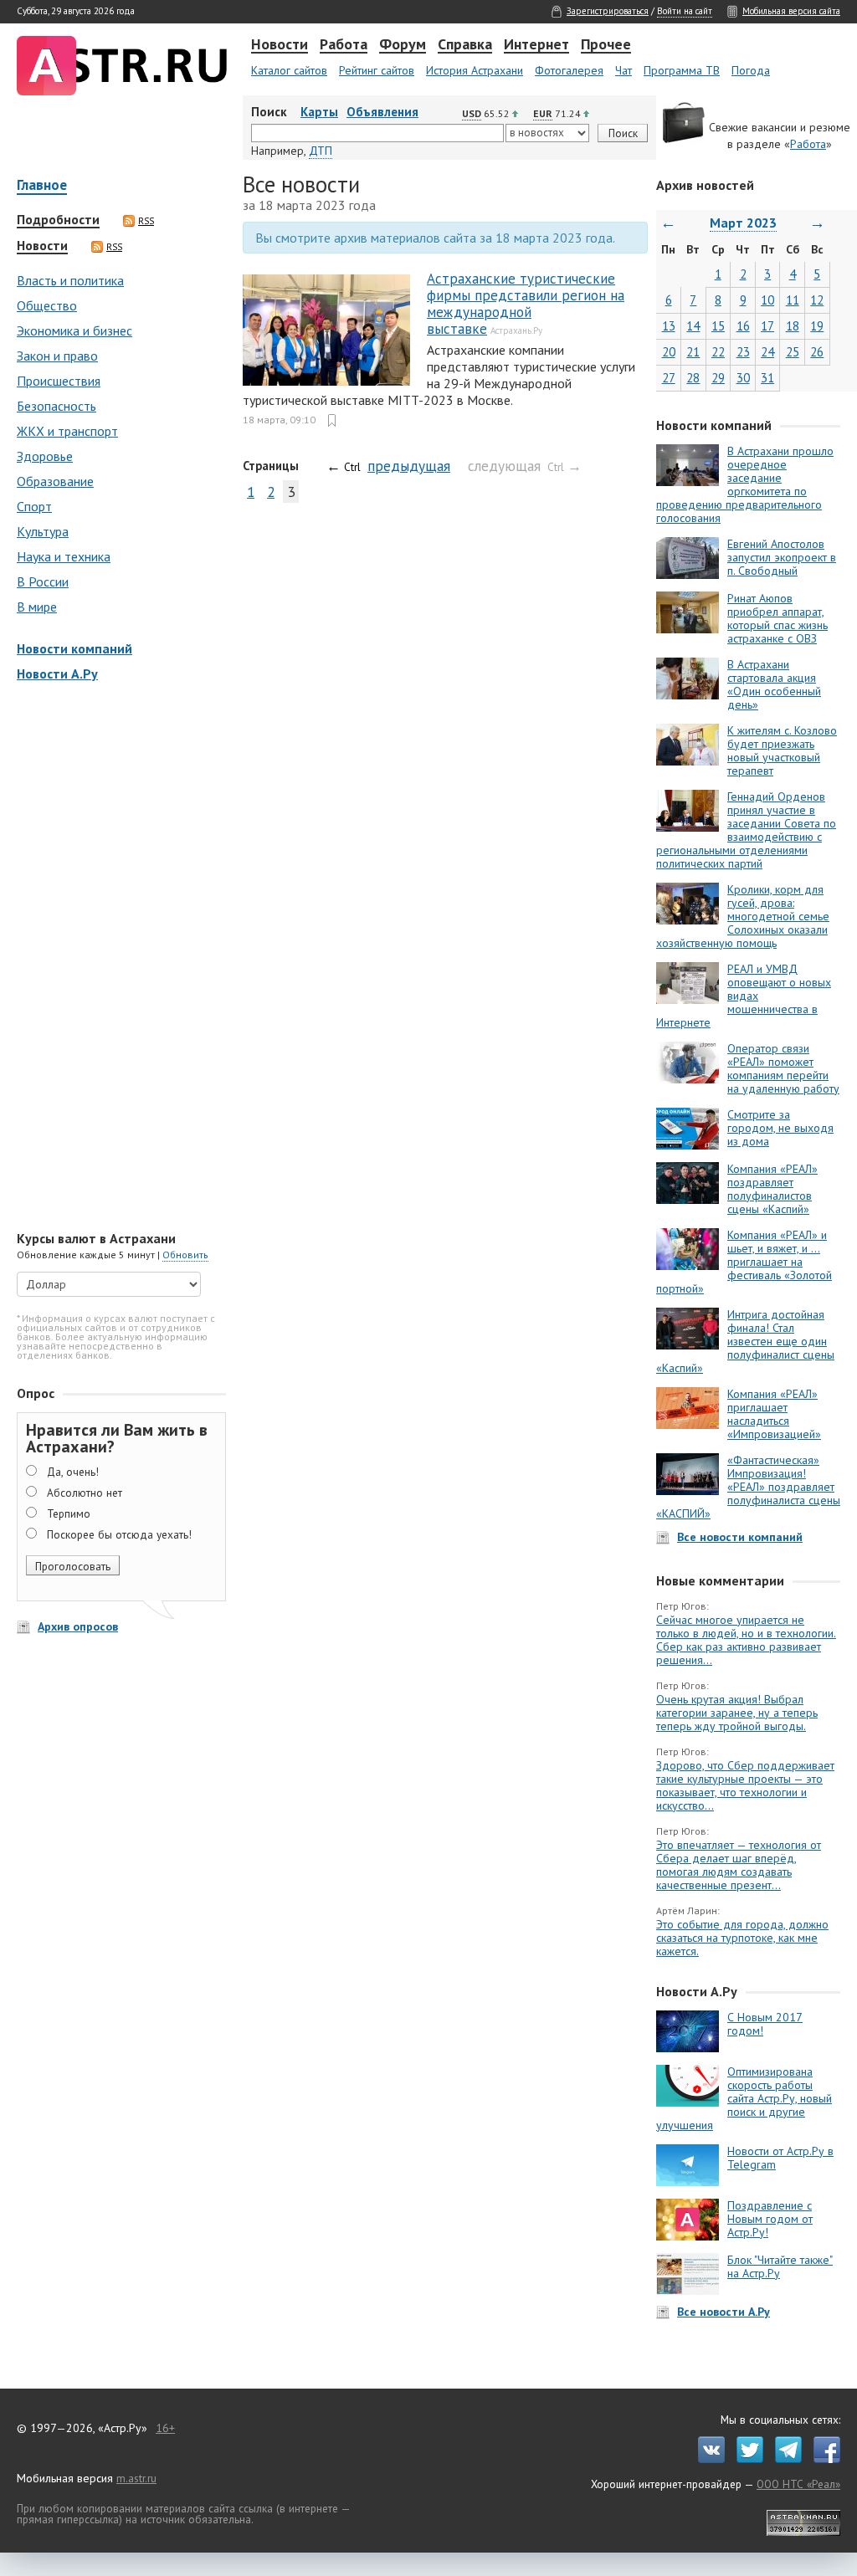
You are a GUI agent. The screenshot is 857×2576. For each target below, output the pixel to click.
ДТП (321, 151)
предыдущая (409, 466)
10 (767, 300)
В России (43, 581)
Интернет (536, 45)
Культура (43, 531)
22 (718, 352)
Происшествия (59, 381)
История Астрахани (475, 70)
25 (793, 352)
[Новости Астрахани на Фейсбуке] (823, 2459)
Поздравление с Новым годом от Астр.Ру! (770, 2219)
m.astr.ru (136, 2478)
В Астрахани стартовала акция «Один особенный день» (774, 684)
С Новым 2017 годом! (765, 2024)
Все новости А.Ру (724, 2312)
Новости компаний (74, 648)
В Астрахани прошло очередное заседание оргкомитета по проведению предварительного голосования (745, 484)
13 (669, 326)
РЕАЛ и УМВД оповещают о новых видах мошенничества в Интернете (744, 996)
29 (718, 378)
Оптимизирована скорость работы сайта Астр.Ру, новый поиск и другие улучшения (744, 2098)
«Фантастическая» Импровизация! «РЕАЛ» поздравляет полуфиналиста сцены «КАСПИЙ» (748, 1487)
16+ (165, 2428)
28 (693, 378)
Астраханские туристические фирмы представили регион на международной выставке (526, 304)
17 (767, 326)
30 (743, 378)
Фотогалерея (569, 70)
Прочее (606, 45)
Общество (47, 305)
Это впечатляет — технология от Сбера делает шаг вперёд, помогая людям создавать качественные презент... (739, 1865)
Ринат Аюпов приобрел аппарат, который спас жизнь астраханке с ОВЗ (777, 618)
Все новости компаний (740, 1537)
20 (669, 352)
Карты (319, 112)
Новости (280, 45)
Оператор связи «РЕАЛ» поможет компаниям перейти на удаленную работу (783, 1068)
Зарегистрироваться (608, 11)
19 (817, 326)
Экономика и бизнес (74, 330)
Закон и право (57, 356)
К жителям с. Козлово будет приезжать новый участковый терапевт (782, 750)
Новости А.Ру (57, 673)
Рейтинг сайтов (377, 70)
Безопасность (56, 406)
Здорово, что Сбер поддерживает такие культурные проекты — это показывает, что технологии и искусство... (745, 1785)
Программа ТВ (682, 70)
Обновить (185, 1255)
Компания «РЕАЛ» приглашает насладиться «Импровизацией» (774, 1414)
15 (718, 326)
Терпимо (69, 1513)
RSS (146, 221)
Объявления (382, 112)
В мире (37, 607)
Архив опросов (78, 1626)
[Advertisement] (117, 958)
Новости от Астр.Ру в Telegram (780, 2158)
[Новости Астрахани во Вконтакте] (707, 2459)
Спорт (34, 506)
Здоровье (45, 456)
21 (693, 352)
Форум (403, 45)
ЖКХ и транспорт (67, 431)
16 (743, 326)
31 (767, 378)
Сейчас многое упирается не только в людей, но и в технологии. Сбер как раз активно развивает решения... (746, 1640)
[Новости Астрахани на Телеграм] (784, 2459)
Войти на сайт (685, 11)
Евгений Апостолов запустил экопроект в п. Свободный (782, 557)
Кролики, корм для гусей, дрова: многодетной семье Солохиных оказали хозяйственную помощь (743, 916)
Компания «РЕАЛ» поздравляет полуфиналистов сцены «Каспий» (772, 1189)
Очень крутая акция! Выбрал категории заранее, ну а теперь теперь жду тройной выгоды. (737, 1713)
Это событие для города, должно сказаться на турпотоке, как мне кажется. (742, 1938)
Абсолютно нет (85, 1493)
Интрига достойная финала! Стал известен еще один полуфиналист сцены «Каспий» (745, 1341)
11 (793, 300)
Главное (42, 186)
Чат (624, 70)
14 (693, 326)
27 (669, 378)
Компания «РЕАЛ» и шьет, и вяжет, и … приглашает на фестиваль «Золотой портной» (744, 1262)
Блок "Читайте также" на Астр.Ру (780, 2266)
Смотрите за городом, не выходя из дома (780, 1128)
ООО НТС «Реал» (798, 2484)
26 (817, 352)
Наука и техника (64, 556)
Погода (751, 70)
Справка (465, 45)
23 (743, 352)
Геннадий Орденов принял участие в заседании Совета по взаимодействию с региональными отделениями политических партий (746, 830)
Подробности (58, 220)
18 (793, 326)
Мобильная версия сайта (791, 11)
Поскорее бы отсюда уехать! (119, 1534)
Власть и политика (70, 280)
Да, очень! (73, 1472)
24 (767, 352)
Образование (55, 481)
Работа (344, 45)
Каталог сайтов (289, 70)
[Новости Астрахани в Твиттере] (746, 2459)
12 (817, 300)
